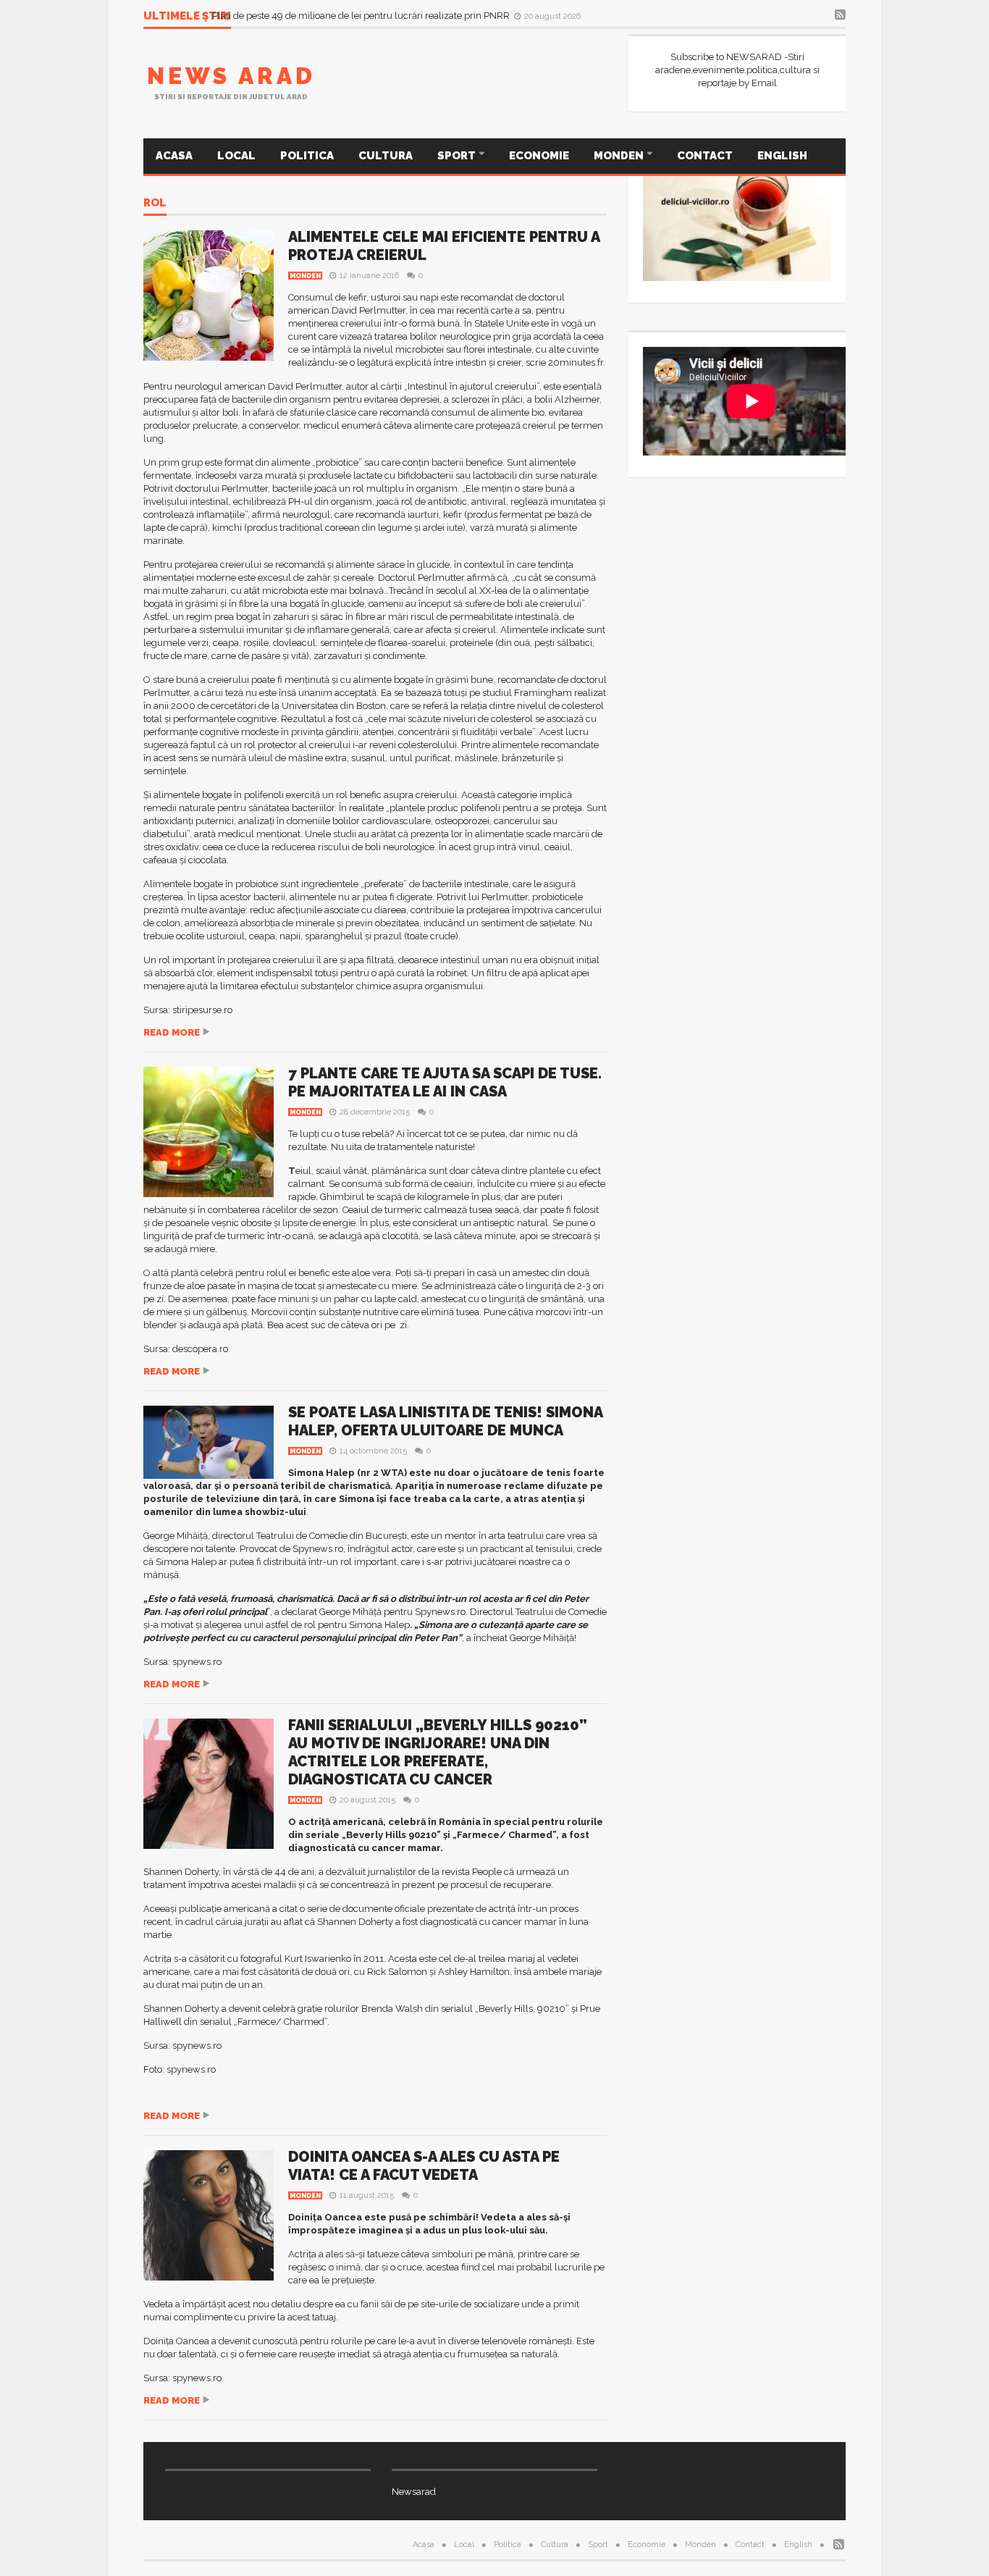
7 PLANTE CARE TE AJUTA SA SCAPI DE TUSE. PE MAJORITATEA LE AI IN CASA (445, 1082)
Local (236, 156)
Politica (307, 156)
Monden (620, 156)
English (782, 156)
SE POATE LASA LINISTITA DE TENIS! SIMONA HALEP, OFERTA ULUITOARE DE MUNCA (445, 1421)
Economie (539, 156)
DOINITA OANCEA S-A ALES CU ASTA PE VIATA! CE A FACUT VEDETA (424, 2166)
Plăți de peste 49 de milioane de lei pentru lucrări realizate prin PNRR (362, 16)
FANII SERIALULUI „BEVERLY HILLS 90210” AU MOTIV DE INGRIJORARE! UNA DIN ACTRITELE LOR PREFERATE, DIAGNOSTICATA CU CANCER (438, 1752)
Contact (705, 156)
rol (155, 204)
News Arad (231, 76)
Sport (458, 156)
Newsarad (414, 2492)
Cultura (386, 156)
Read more (172, 1032)
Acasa (174, 156)
